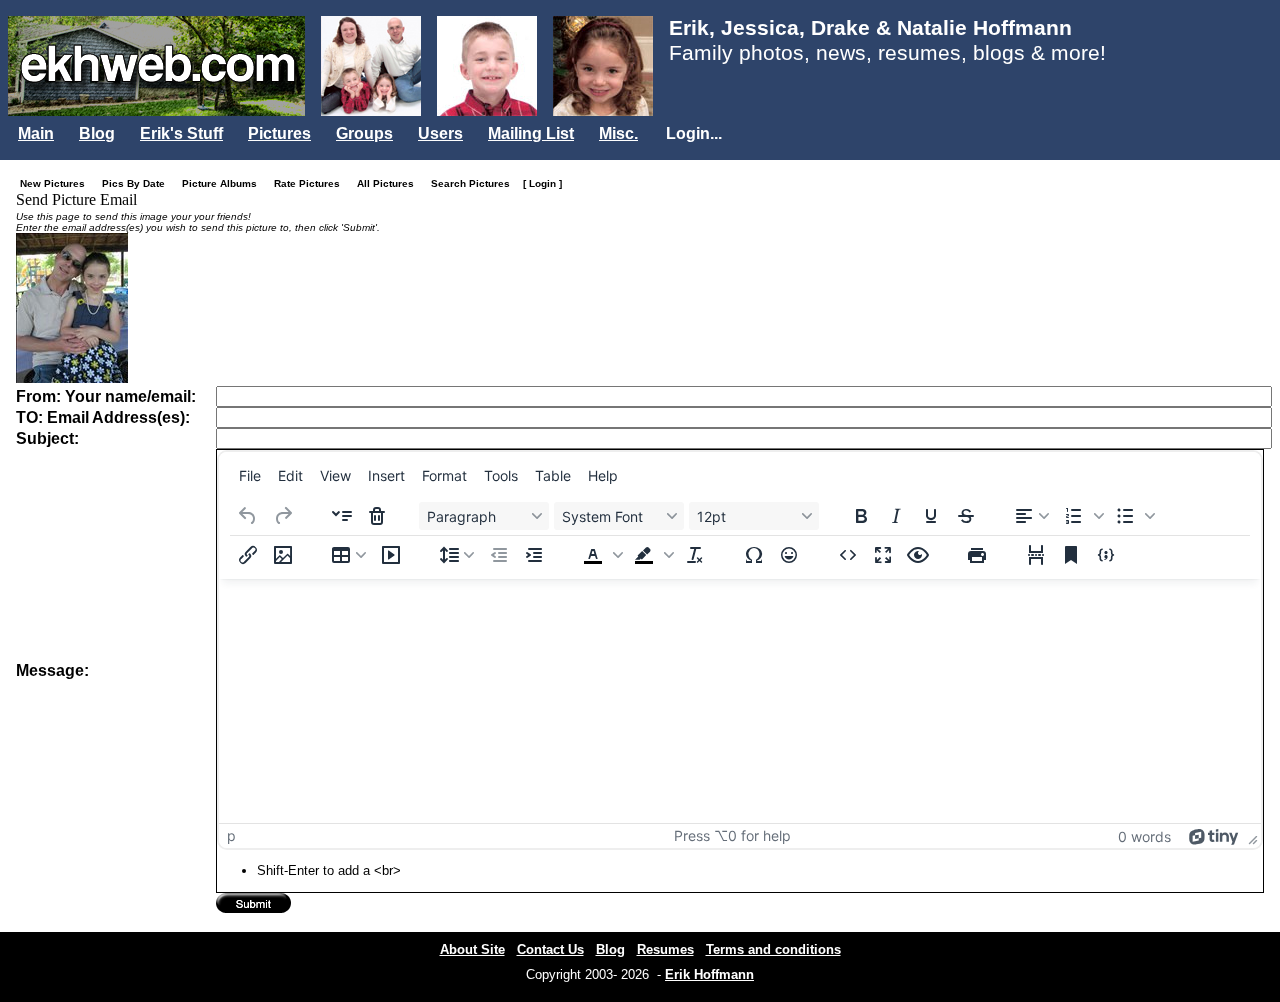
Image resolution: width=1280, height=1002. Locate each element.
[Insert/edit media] (391, 555)
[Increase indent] (534, 555)
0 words (1144, 836)
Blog (97, 133)
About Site (472, 949)
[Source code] (848, 555)
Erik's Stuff (181, 133)
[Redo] (283, 516)
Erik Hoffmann (709, 974)
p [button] (231, 835)
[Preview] (918, 555)
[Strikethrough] (966, 516)
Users (440, 133)
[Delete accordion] (377, 516)
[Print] (977, 555)
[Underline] (931, 516)
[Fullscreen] (883, 555)
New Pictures (57, 183)
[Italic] (896, 516)
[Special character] (754, 555)
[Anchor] (1071, 555)
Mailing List (531, 133)
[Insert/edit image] (283, 555)
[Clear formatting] (695, 555)
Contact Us (550, 949)
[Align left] (1032, 516)
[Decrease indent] (499, 555)
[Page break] (1036, 555)
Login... (694, 133)
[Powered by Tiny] (1214, 835)
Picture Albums (224, 183)
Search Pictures (475, 183)
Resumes (665, 949)
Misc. (618, 133)
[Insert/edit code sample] (1106, 555)
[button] (1082, 516)
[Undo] (248, 516)
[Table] (349, 555)
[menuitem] (250, 475)
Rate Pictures (311, 183)
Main (36, 133)
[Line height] (457, 555)
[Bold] (861, 516)
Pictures (279, 133)
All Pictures (390, 183)
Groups (364, 133)
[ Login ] (542, 183)
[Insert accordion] (342, 516)
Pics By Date (138, 183)
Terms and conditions (773, 949)
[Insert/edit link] (248, 555)
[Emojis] (789, 555)
